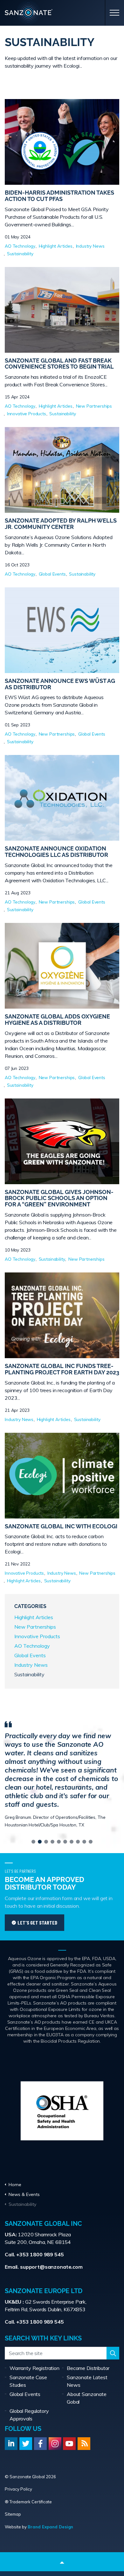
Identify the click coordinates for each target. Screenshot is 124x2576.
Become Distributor (88, 2368)
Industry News (90, 246)
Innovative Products (27, 414)
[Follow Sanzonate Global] (11, 2444)
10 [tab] (91, 1842)
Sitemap (13, 2514)
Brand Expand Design (50, 2527)
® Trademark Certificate (28, 2502)
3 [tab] (46, 1842)
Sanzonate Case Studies (28, 2381)
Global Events (52, 574)
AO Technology (20, 246)
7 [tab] (72, 1842)
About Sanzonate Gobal (87, 2398)
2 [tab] (40, 1842)
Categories (30, 1606)
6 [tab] (65, 1842)
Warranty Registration (34, 2368)
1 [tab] (33, 1842)
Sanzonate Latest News (87, 2381)
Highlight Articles (56, 246)
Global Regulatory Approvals (29, 2415)
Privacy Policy (18, 2489)
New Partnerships (94, 406)
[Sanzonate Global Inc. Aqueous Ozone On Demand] (62, 14)
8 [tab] (78, 1842)
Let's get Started (37, 1922)
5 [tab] (59, 1842)
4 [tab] (52, 1842)
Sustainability (20, 254)
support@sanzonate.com (51, 2267)
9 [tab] (84, 1842)
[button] (113, 2353)
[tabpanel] (62, 1774)
